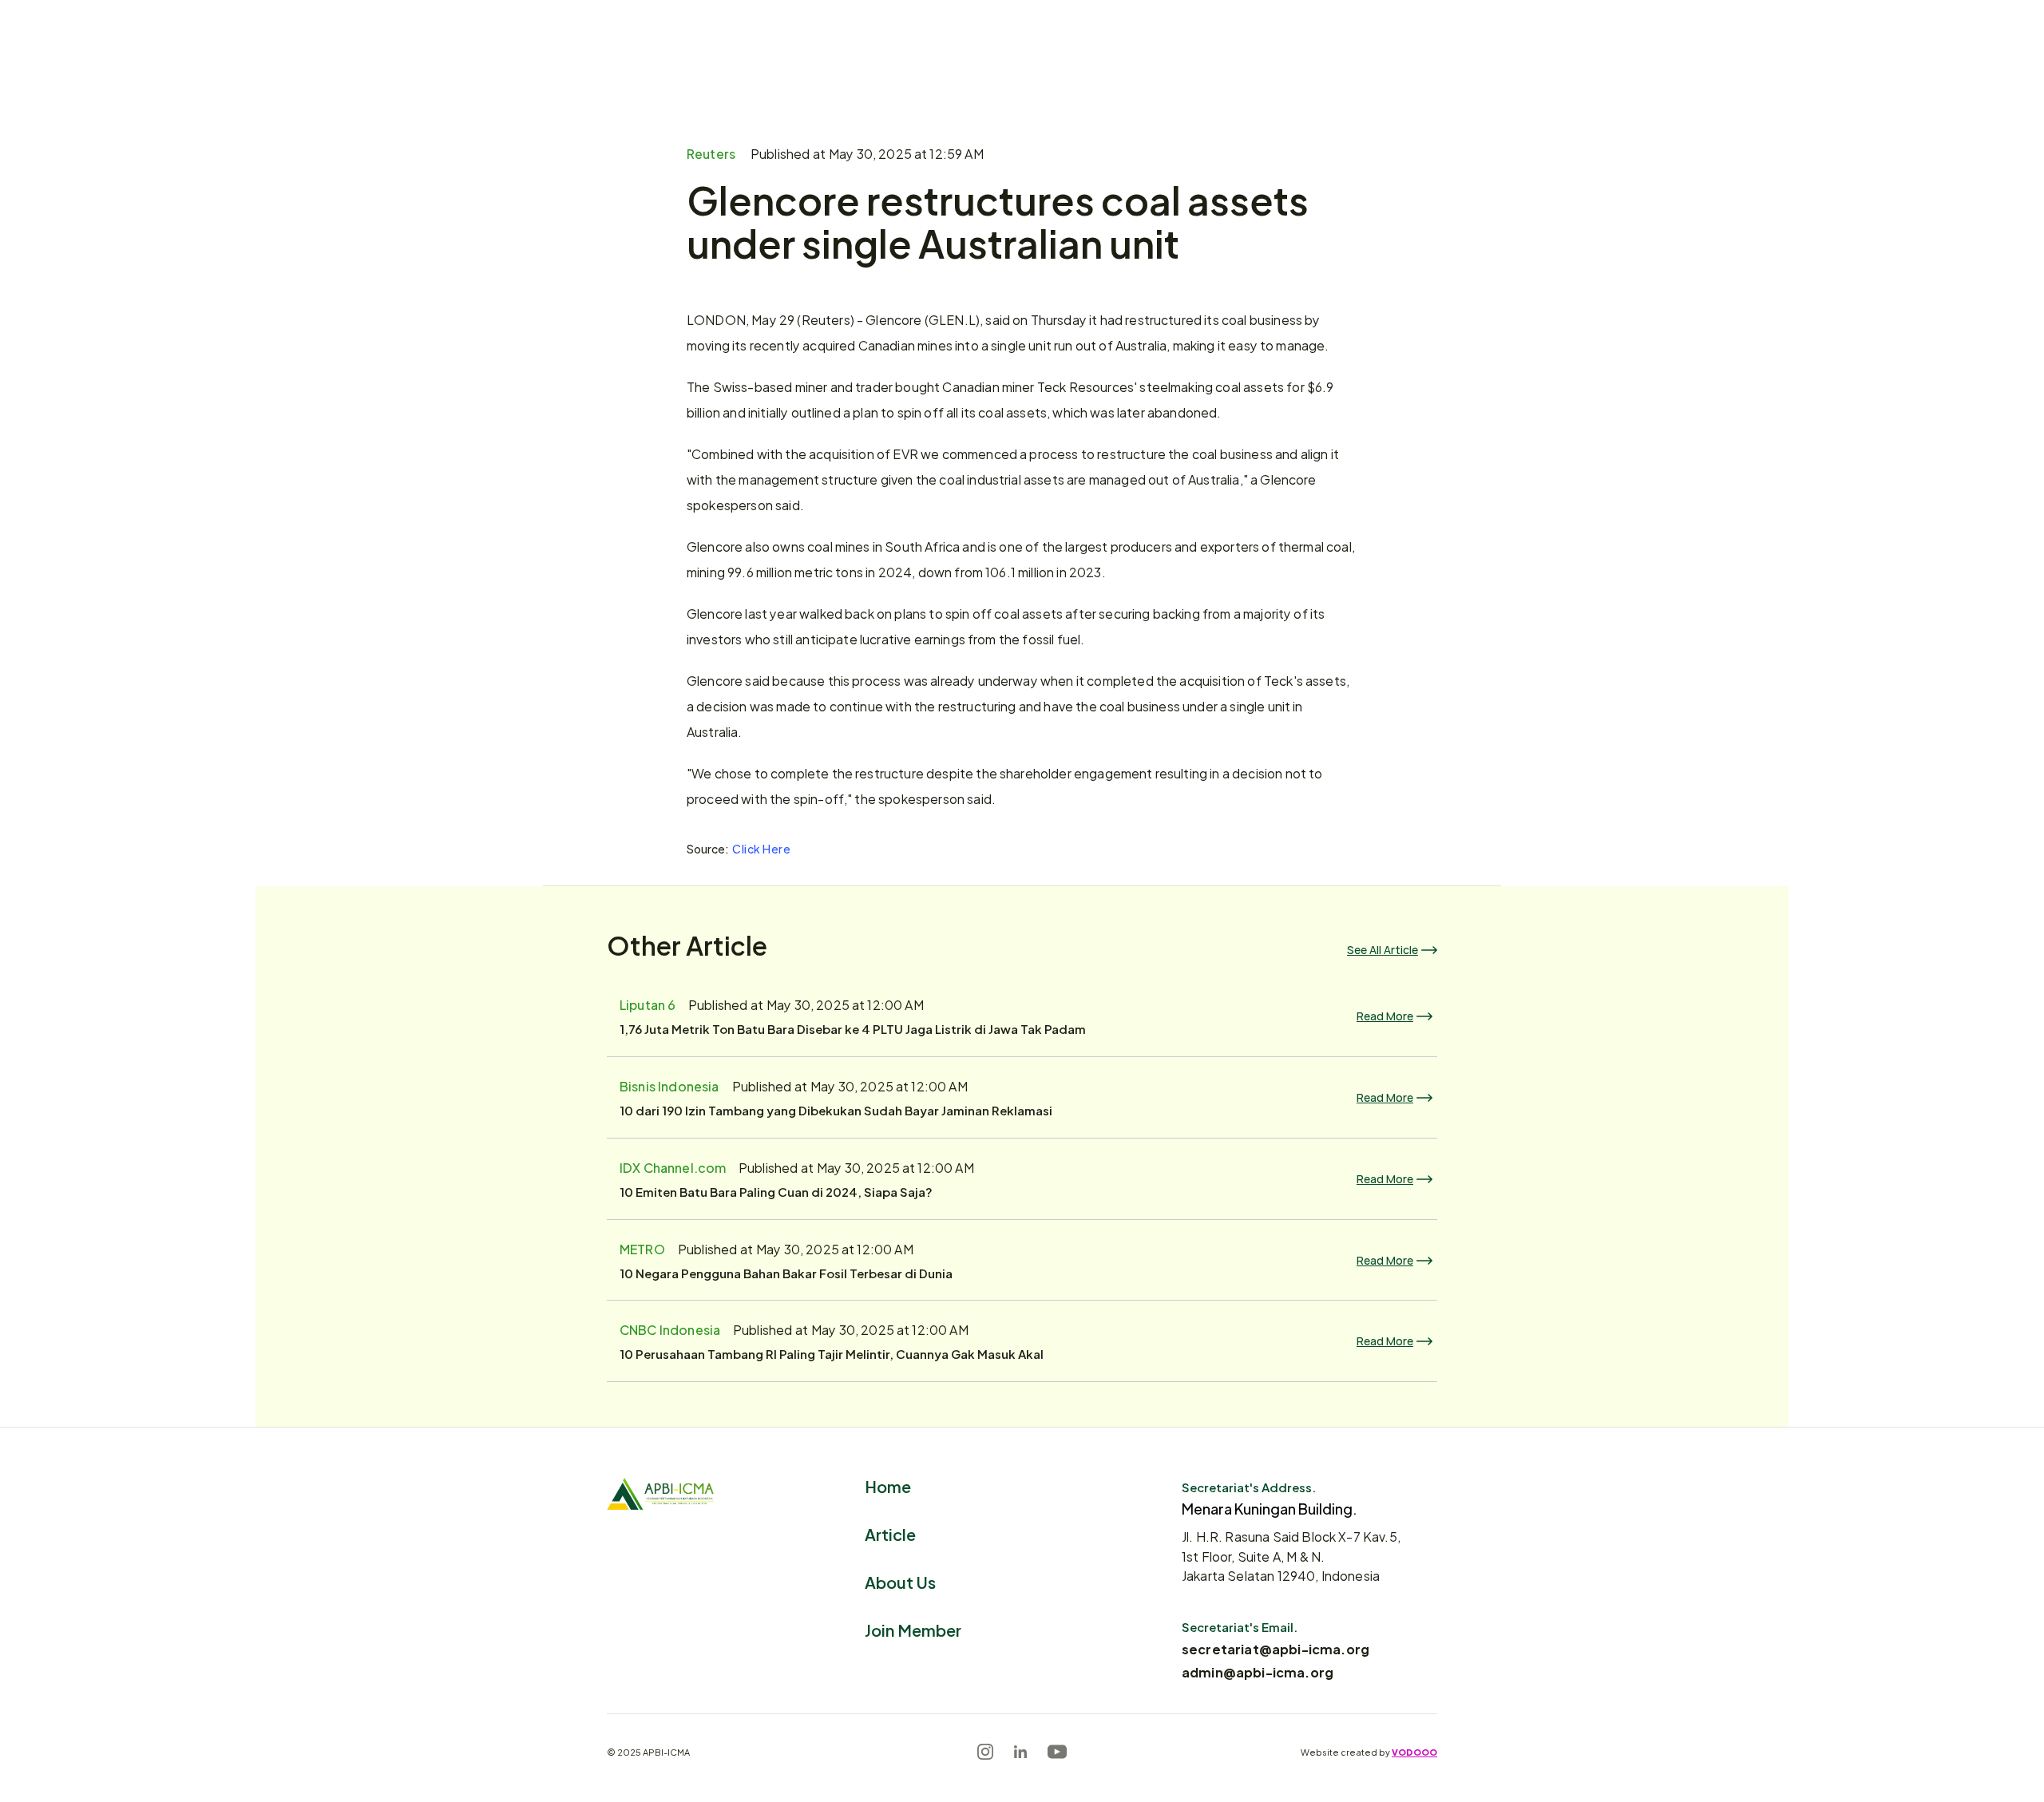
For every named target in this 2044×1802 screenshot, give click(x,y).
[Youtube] (1057, 1752)
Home (888, 1485)
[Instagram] (985, 1752)
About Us (900, 1581)
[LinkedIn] (1020, 1752)
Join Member (913, 1629)
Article (890, 1533)
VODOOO (1414, 1752)
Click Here (762, 848)
